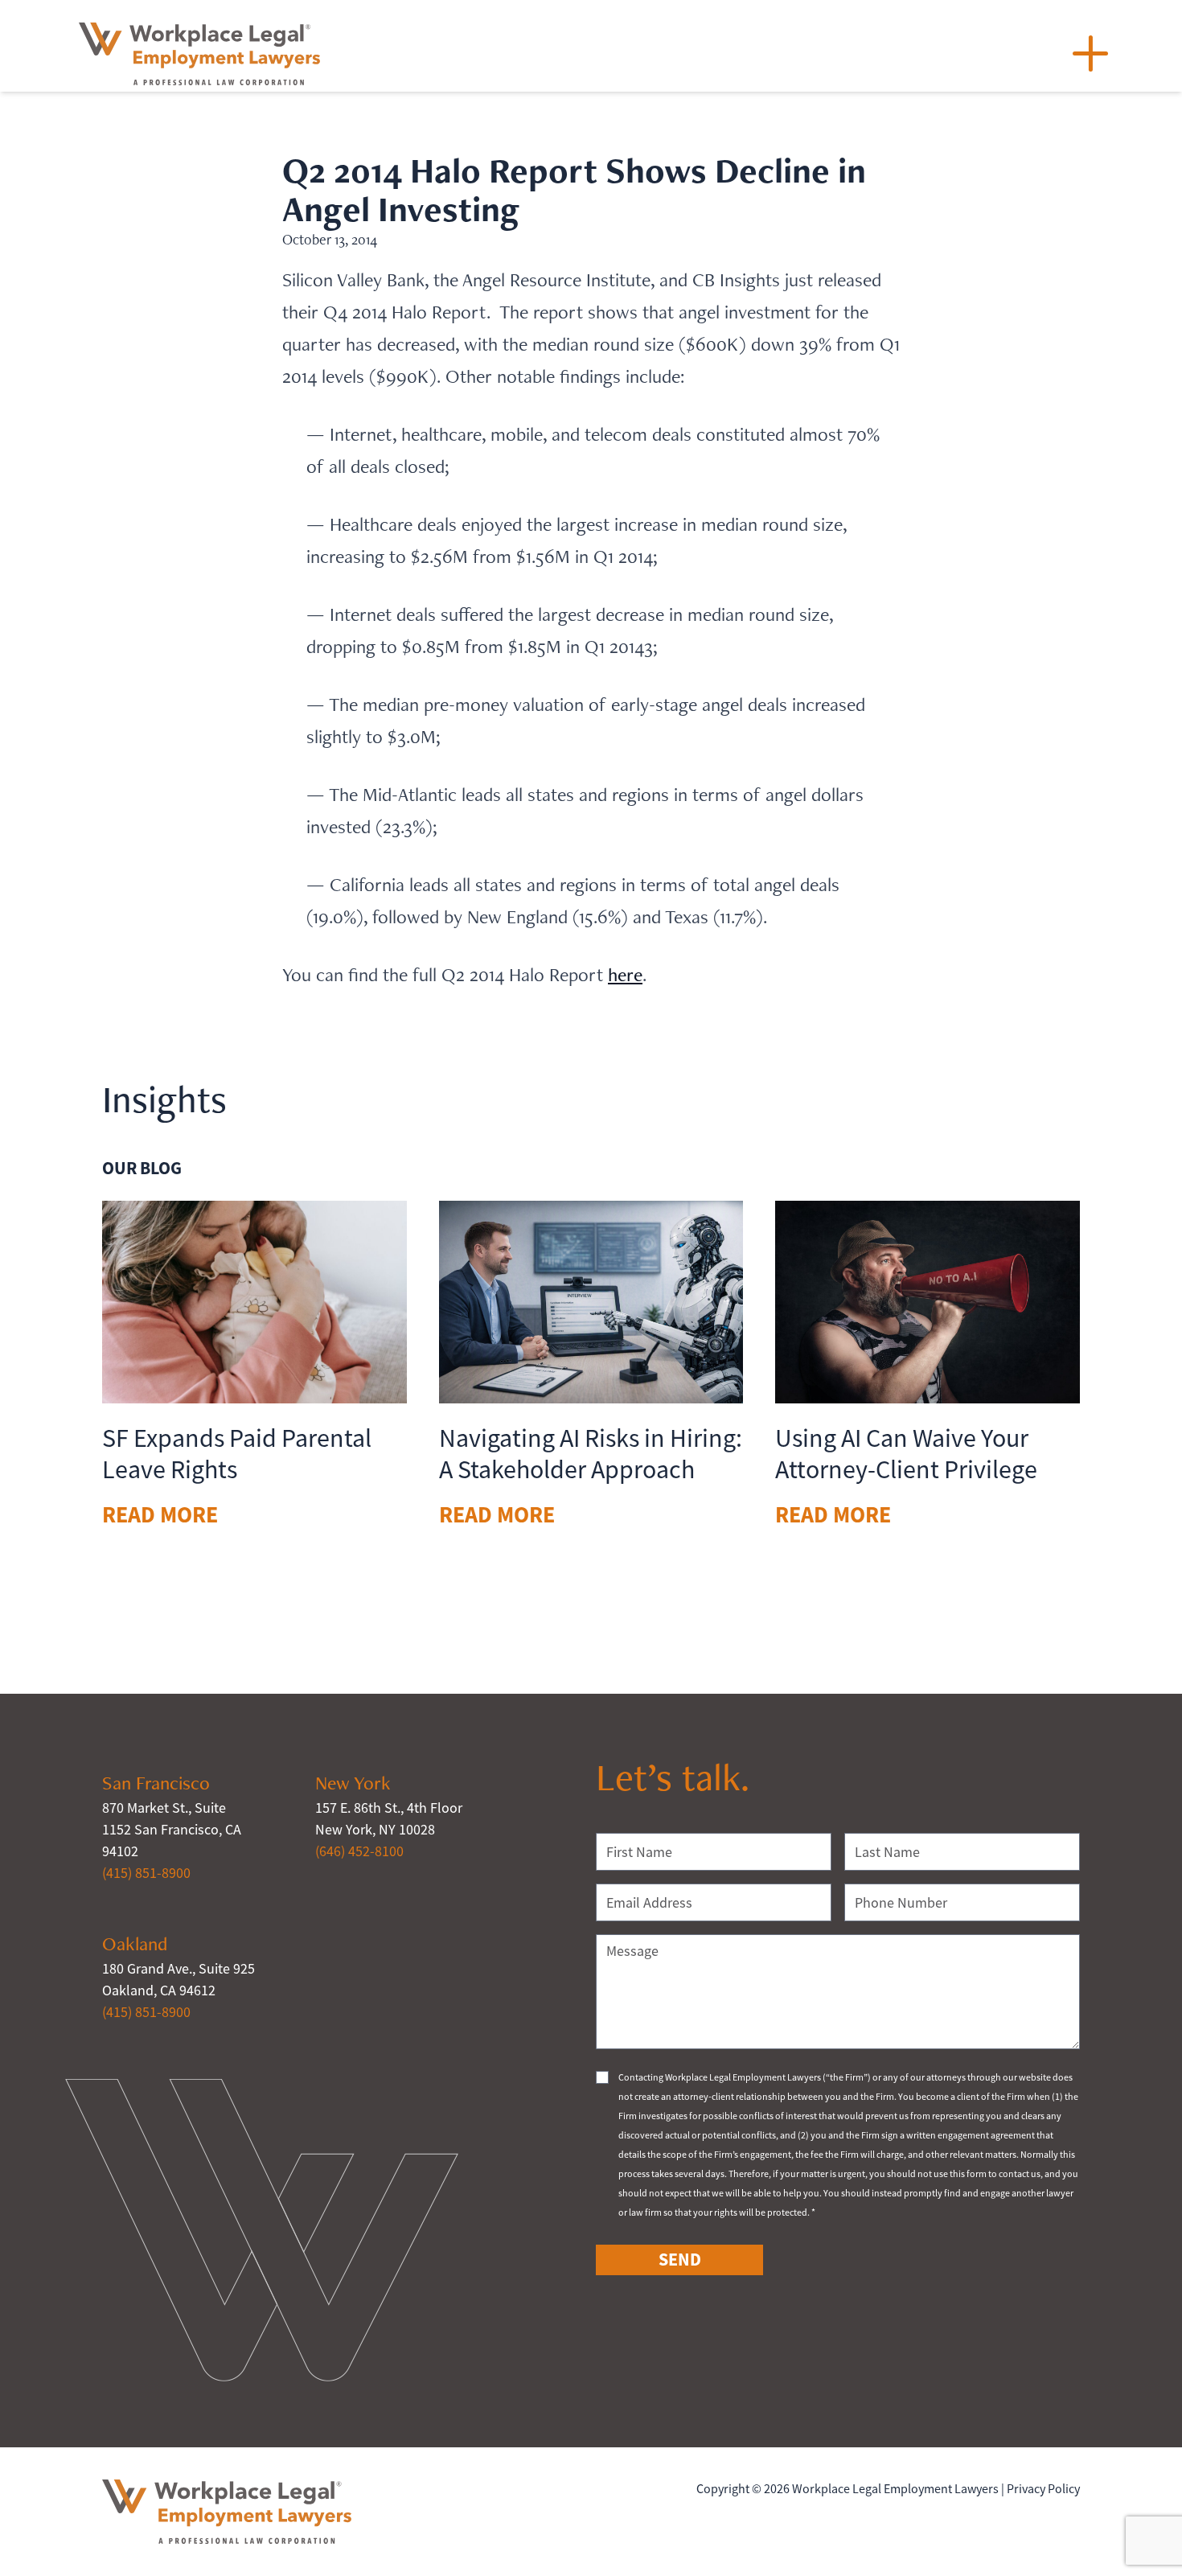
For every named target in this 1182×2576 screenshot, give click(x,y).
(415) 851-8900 (146, 1873)
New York (353, 1783)
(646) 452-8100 (359, 1851)
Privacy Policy (1043, 2489)
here (625, 974)
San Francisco (156, 1783)
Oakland (135, 1943)
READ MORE (160, 1515)
